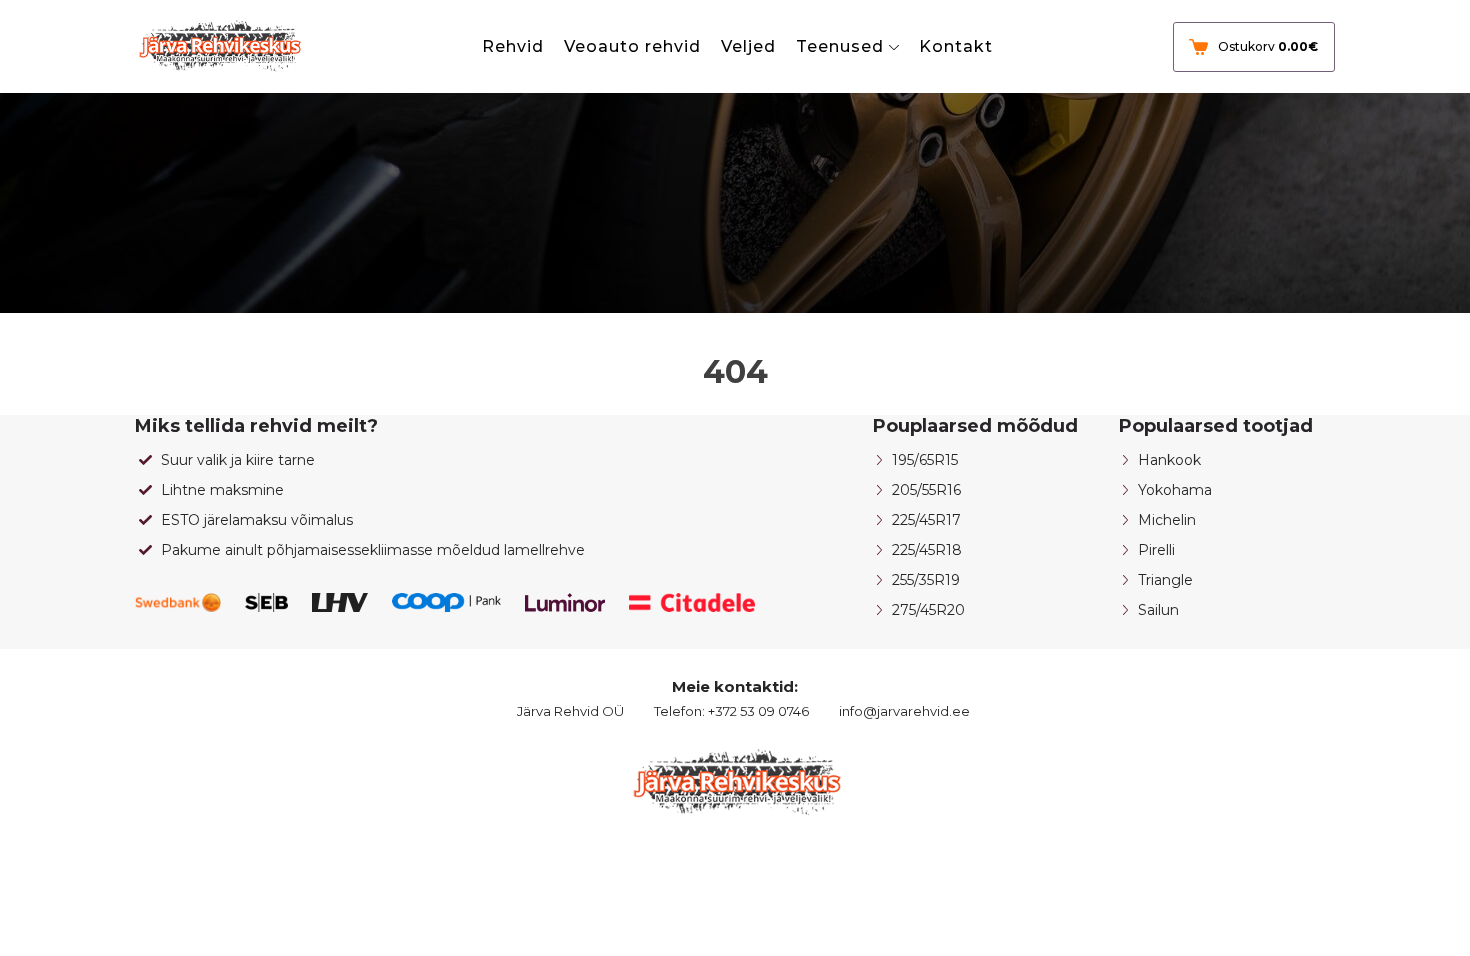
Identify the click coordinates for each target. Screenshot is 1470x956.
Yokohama (1175, 490)
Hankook (1169, 460)
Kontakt (956, 46)
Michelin (1167, 520)
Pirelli (1156, 550)
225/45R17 (926, 520)
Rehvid (513, 46)
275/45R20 (928, 610)
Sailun (1158, 610)
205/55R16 (926, 490)
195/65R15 (925, 460)
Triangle (1165, 580)
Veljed (748, 46)
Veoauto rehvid (632, 46)
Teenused (840, 46)
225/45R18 (927, 550)
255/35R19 (926, 580)
